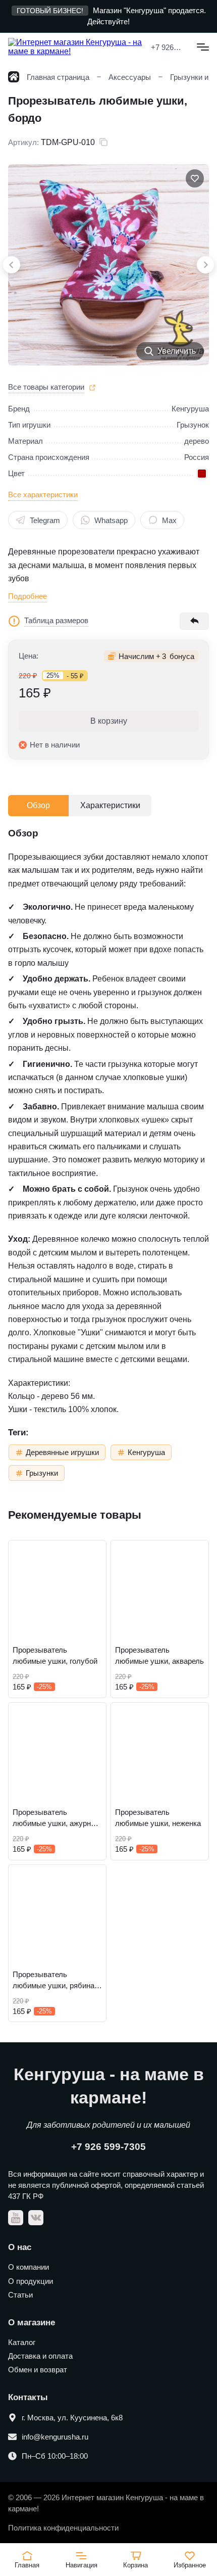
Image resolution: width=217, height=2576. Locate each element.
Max (169, 520)
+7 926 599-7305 (166, 47)
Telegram (45, 520)
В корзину (109, 721)
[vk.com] (36, 2218)
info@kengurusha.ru (55, 2437)
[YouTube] (16, 2218)
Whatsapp (111, 520)
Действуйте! (108, 21)
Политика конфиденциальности (63, 2528)
